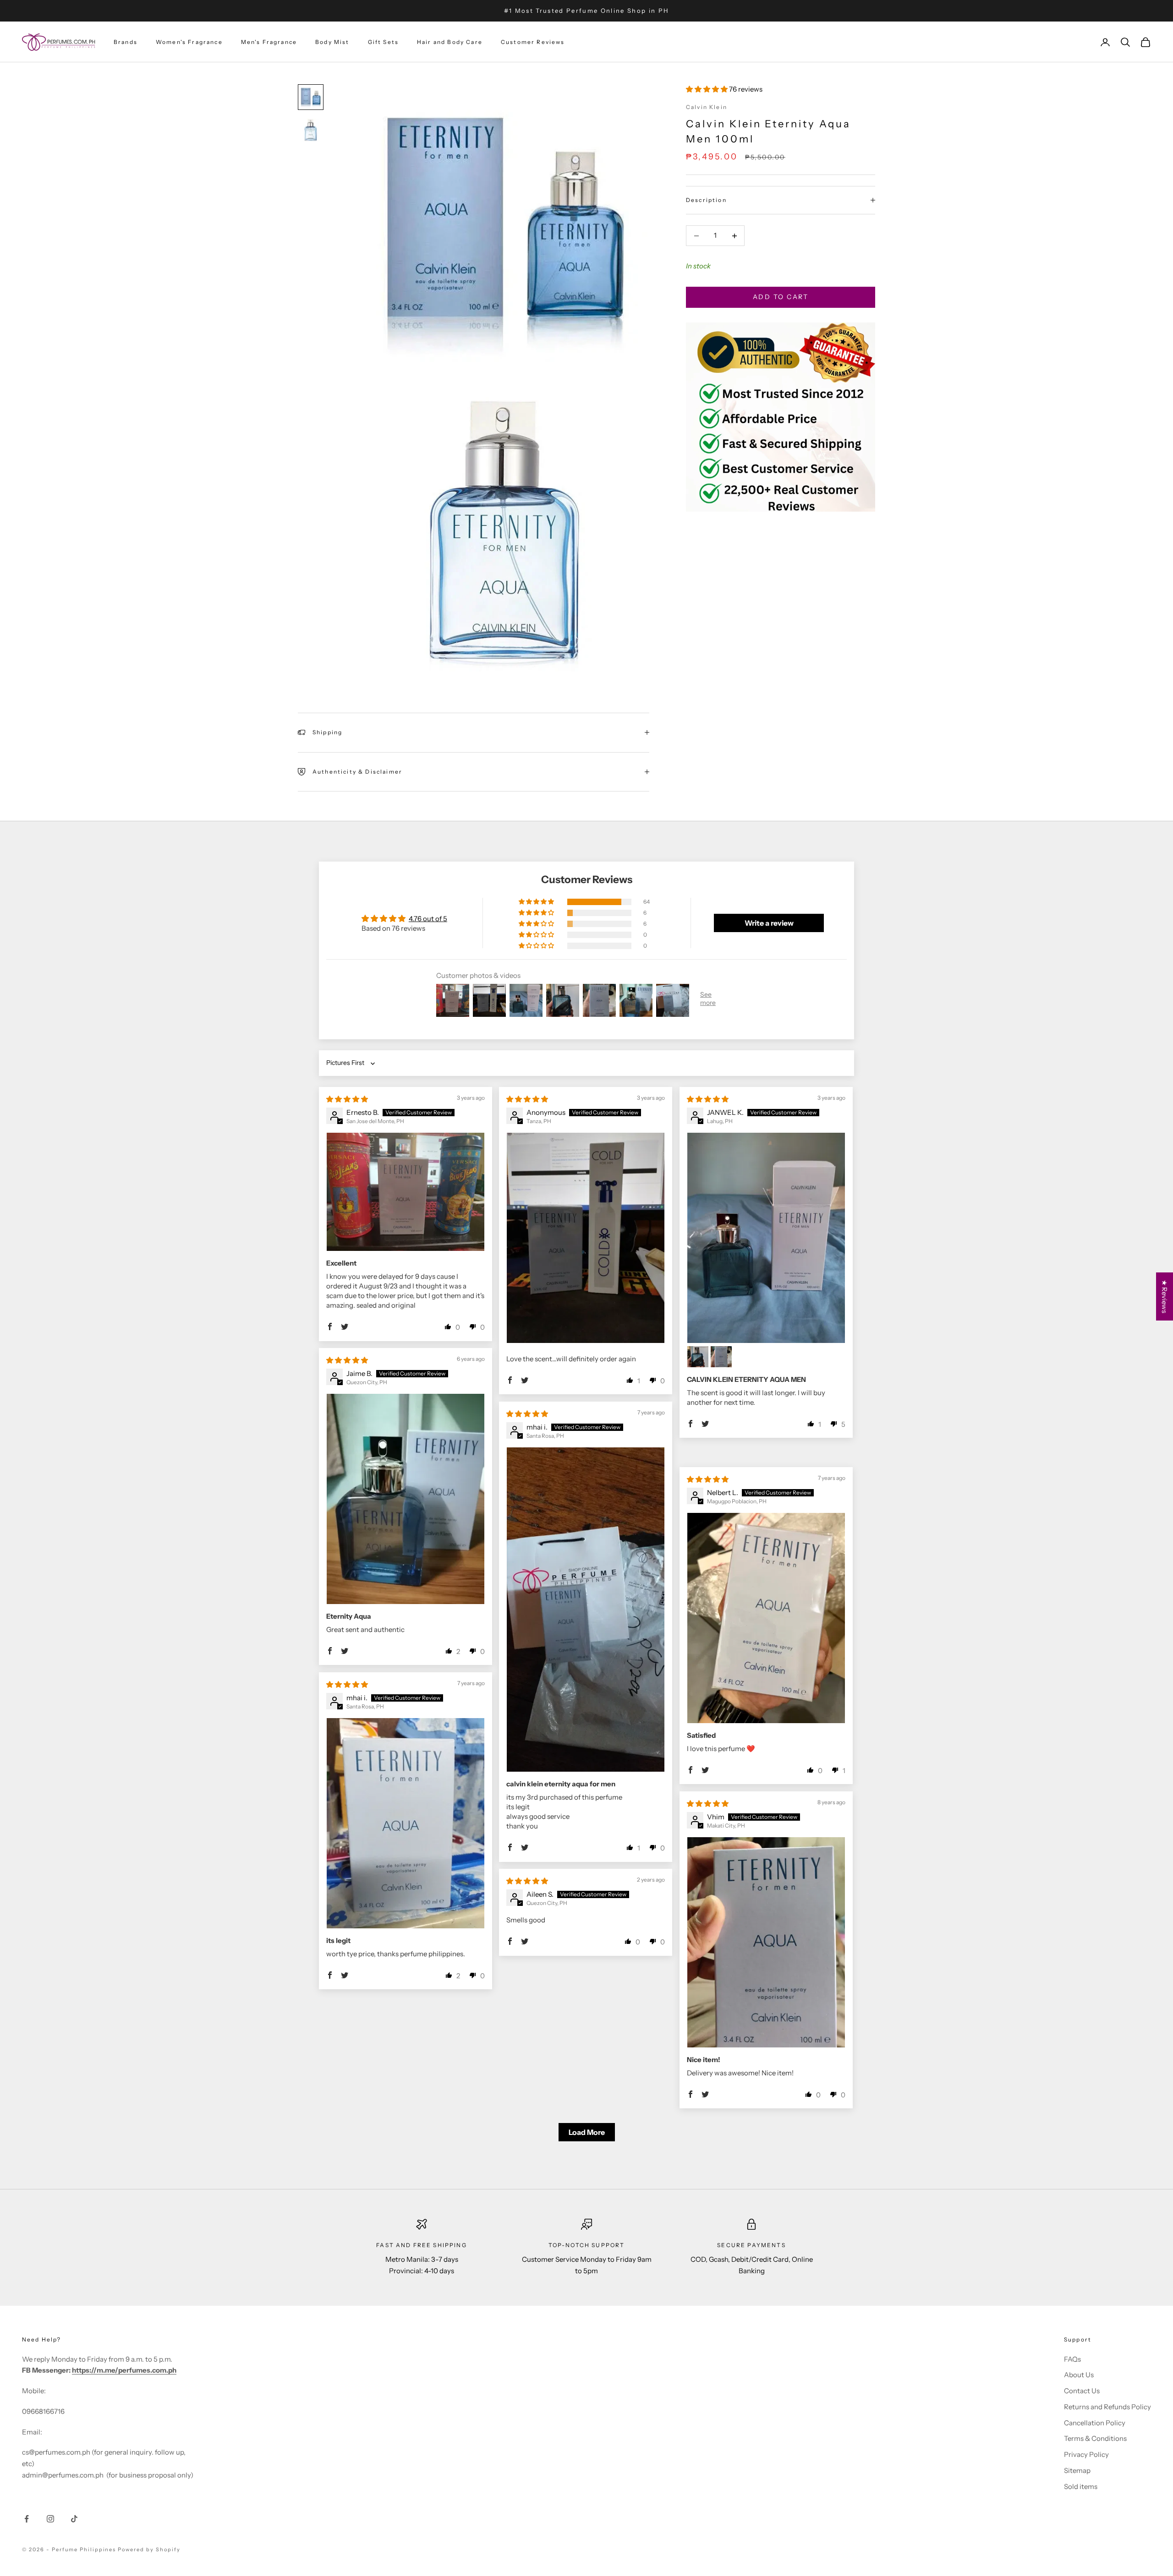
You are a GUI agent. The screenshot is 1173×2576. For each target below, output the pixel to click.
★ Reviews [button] (1165, 1296)
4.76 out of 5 (428, 919)
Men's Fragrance (269, 42)
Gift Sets (383, 42)
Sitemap (1077, 2470)
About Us (1079, 2375)
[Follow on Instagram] (50, 2519)
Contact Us (1082, 2391)
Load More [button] (587, 2132)
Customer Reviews (533, 42)
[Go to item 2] (311, 130)
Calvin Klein (707, 107)
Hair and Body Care (450, 42)
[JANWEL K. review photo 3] (721, 1357)
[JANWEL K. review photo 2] (698, 1357)
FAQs (1072, 2359)
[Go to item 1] (311, 97)
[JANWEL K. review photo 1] (766, 1238)
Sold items (1081, 2486)
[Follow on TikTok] (74, 2519)
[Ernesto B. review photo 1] (406, 1192)
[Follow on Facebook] (27, 2519)
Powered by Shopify (149, 2549)
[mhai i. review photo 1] (586, 1610)
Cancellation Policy (1095, 2423)
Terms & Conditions (1095, 2438)
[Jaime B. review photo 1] (406, 1499)
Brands (126, 42)
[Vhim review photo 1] (766, 1942)
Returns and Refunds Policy (1107, 2407)
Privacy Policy (1086, 2454)
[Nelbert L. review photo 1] (766, 1618)
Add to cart (781, 297)
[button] (707, 89)
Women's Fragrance (189, 42)
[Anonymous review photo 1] (586, 1238)
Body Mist (332, 42)
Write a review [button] (769, 923)
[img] (347, 1099)
